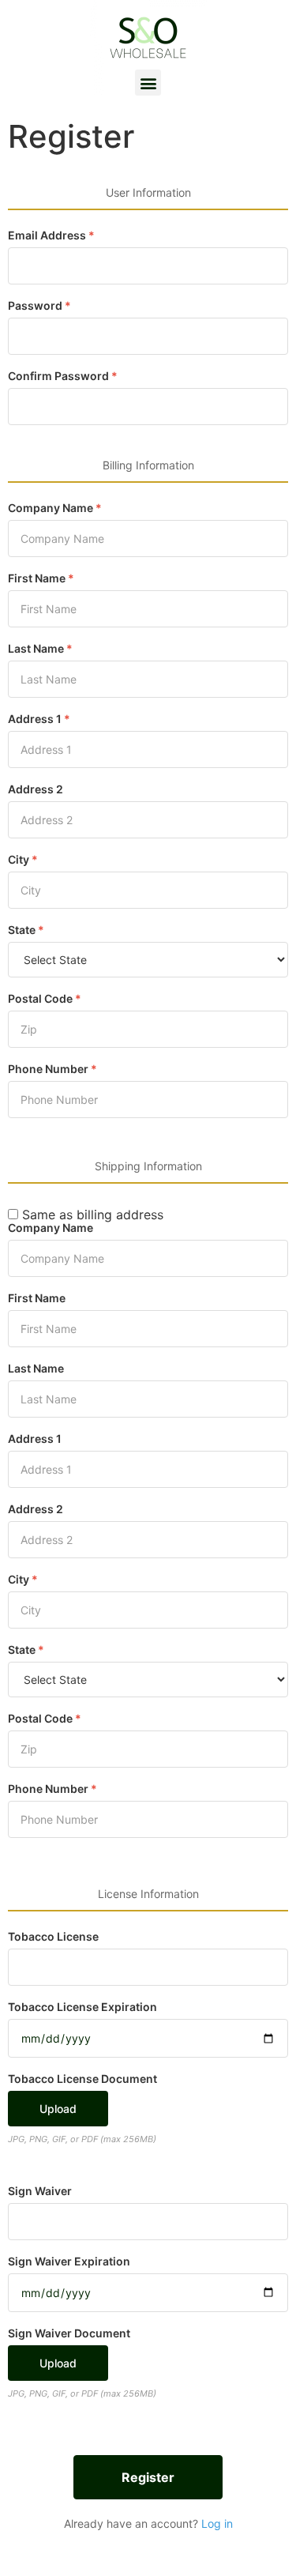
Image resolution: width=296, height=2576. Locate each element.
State (26, 930)
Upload (58, 2109)
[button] (148, 83)
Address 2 (36, 789)
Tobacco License (53, 1937)
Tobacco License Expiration (82, 2007)
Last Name (40, 649)
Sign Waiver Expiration (69, 2262)
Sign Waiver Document (69, 2333)
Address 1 (39, 719)
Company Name (55, 508)
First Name (41, 578)
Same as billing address (91, 1215)
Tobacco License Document (82, 2079)
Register (148, 2477)
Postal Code (45, 999)
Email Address (51, 235)
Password (39, 306)
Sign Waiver (40, 2191)
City (23, 860)
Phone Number (52, 1069)
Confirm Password (63, 376)
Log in (217, 2523)
